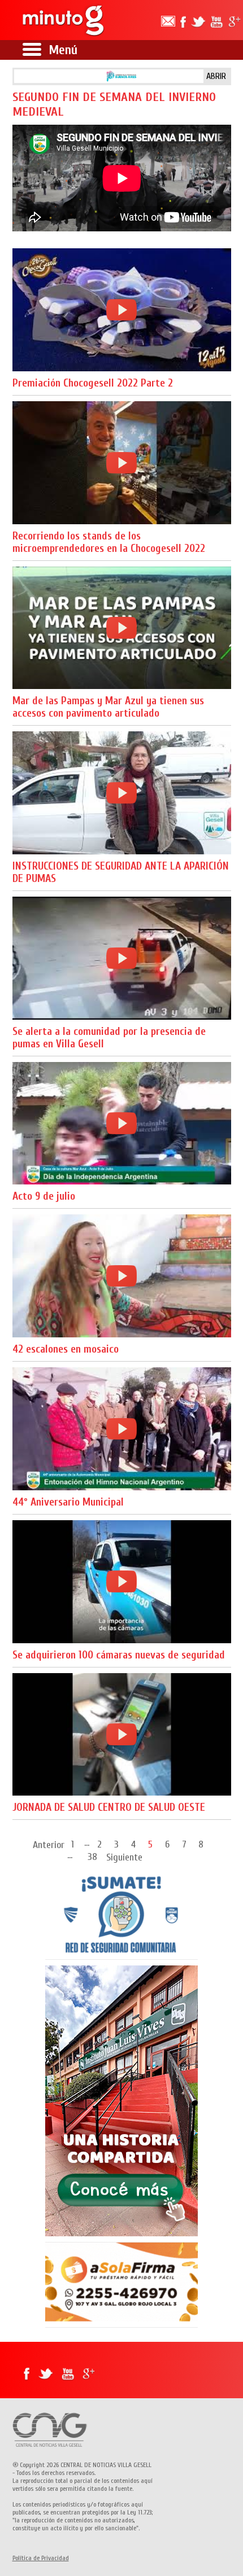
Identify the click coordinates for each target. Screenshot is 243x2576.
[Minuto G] (64, 20)
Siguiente (124, 1857)
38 (92, 1856)
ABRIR (216, 76)
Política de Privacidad (41, 2558)
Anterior (49, 1845)
